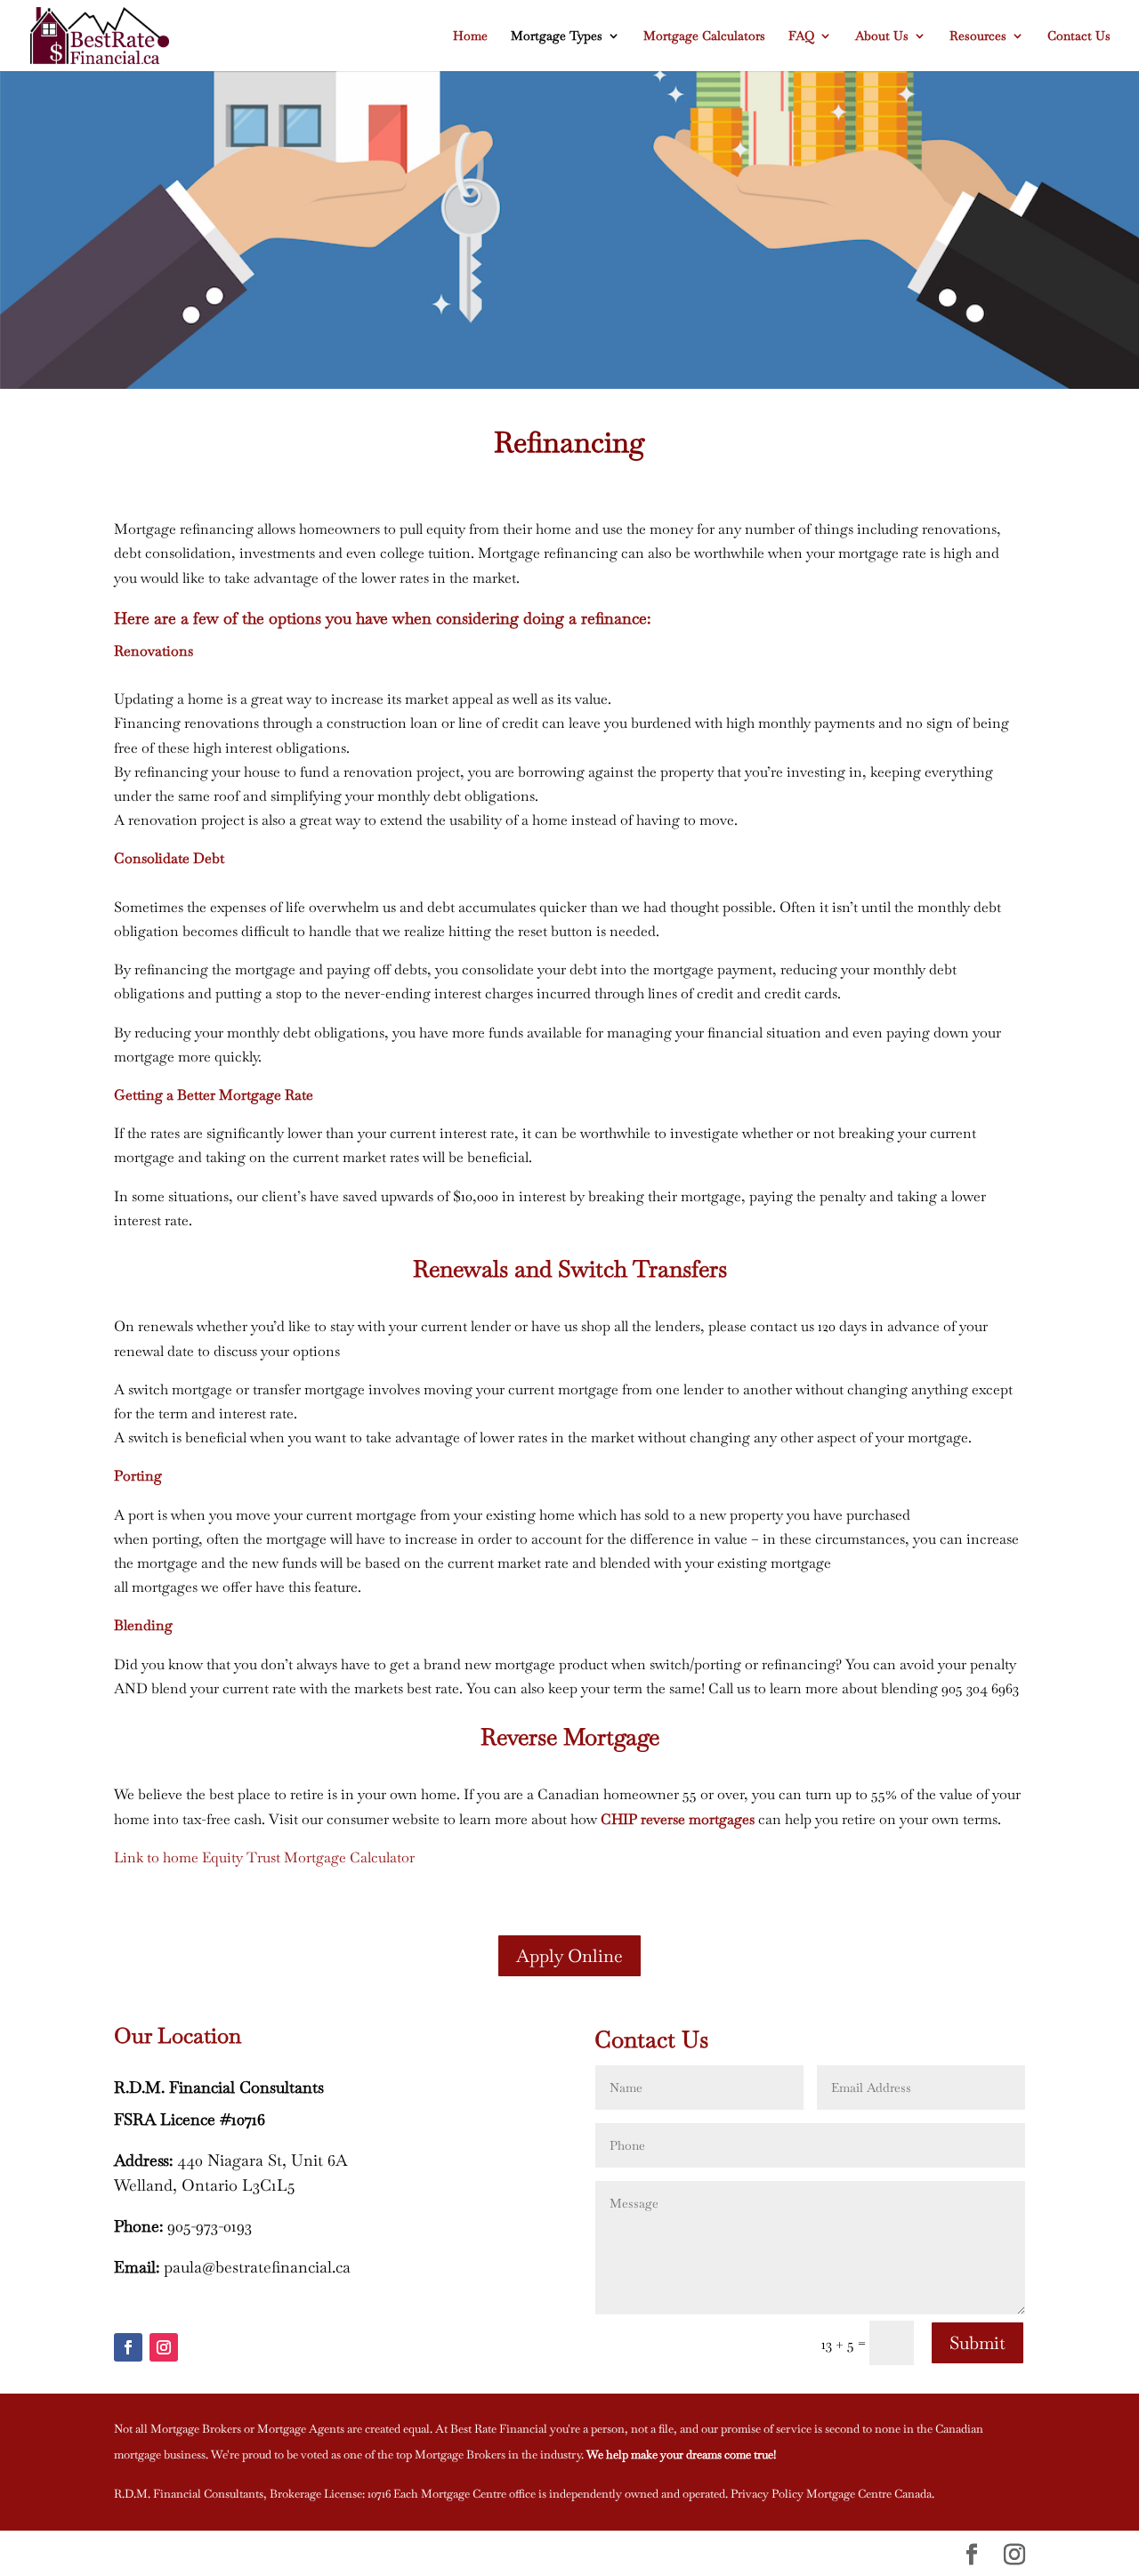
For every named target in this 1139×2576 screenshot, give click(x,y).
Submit (977, 2343)
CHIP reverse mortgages (678, 1819)
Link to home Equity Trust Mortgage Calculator (264, 1857)
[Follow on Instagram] (164, 2347)
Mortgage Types (557, 36)
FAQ (801, 36)
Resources (978, 36)
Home (470, 36)
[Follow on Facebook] (128, 2347)
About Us (882, 36)
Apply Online (569, 1956)
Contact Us (1079, 36)
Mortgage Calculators (704, 36)
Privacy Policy (767, 2494)
